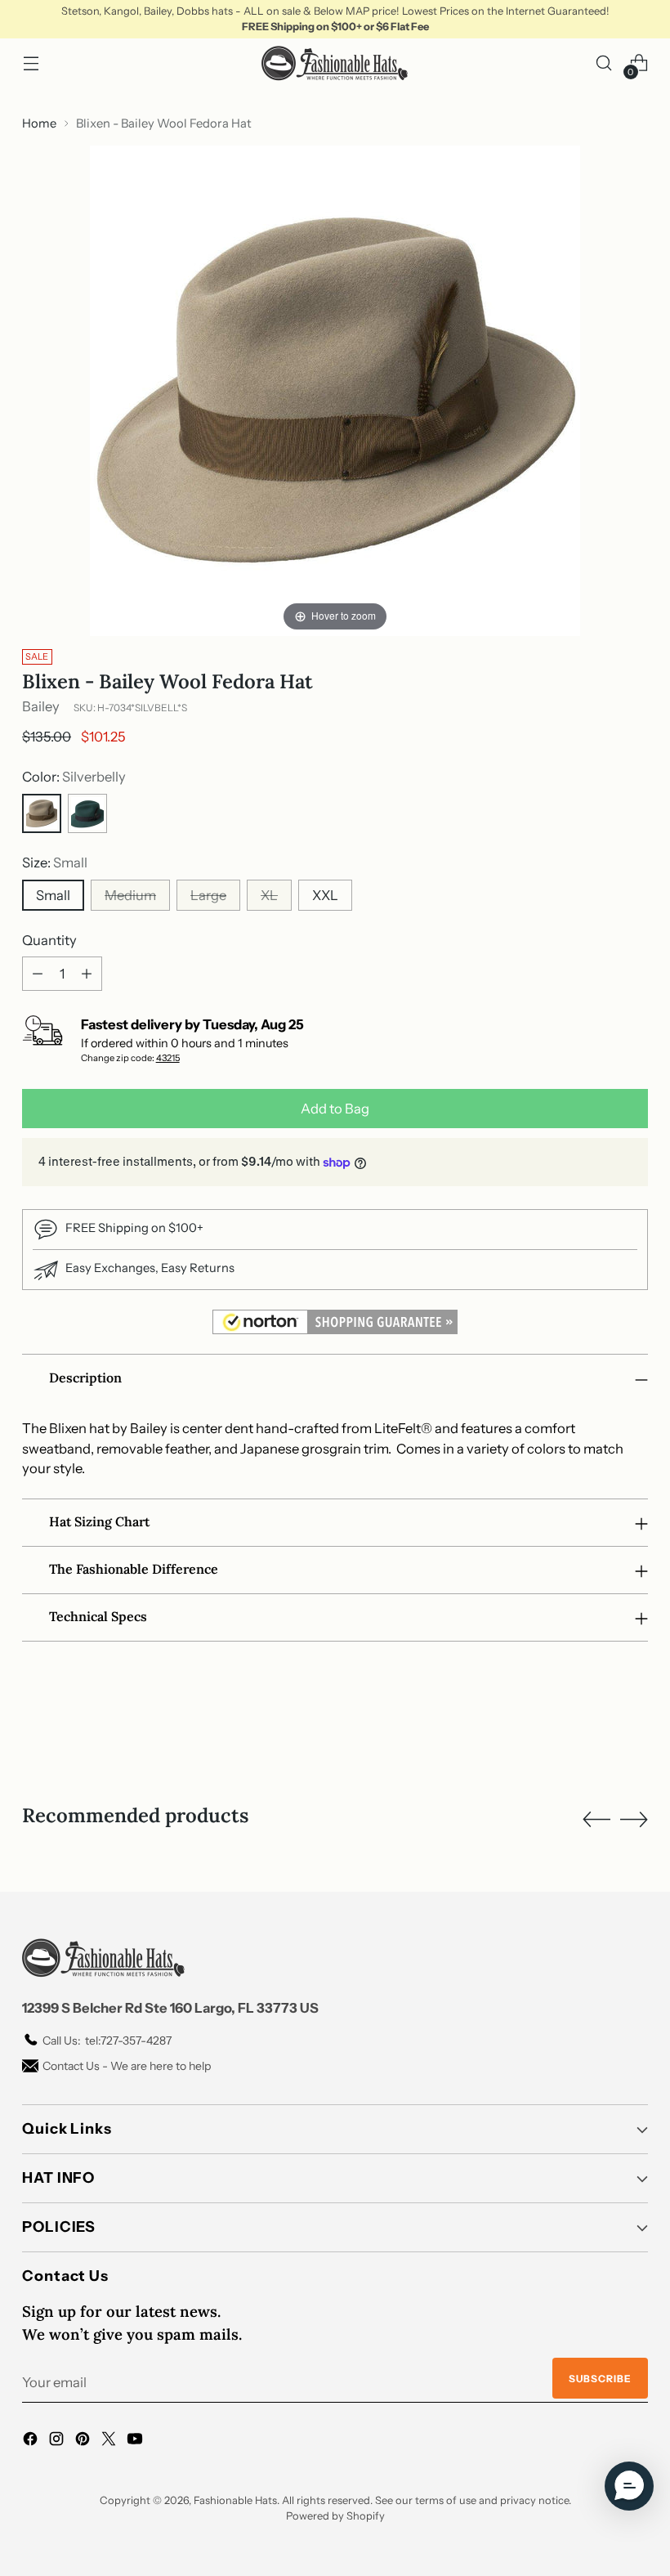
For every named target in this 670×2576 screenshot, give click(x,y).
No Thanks (442, 1469)
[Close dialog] (630, 1103)
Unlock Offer (442, 1379)
